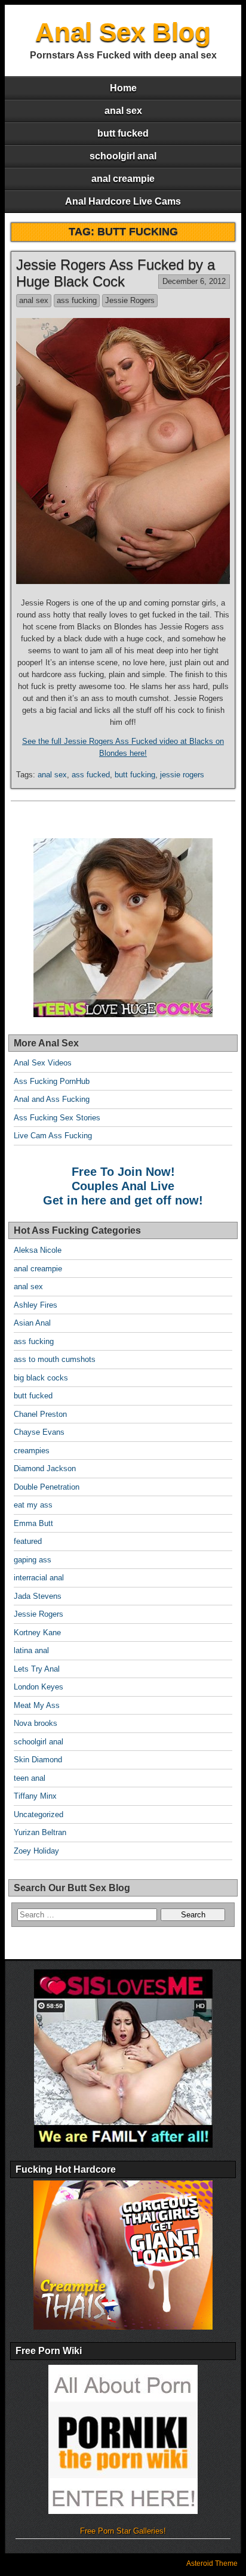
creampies (32, 1451)
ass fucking (77, 300)
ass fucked (91, 775)
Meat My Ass (37, 1705)
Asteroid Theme (212, 2563)
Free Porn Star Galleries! (123, 2531)
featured (28, 1541)
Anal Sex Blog (123, 32)
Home (123, 88)
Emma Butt (33, 1523)
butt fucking (135, 775)
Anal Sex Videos (43, 1063)
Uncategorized (39, 1814)
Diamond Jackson (45, 1468)
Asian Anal (32, 1323)
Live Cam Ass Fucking (53, 1136)
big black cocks (41, 1378)
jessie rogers (182, 775)
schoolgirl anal (123, 156)
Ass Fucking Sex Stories (57, 1118)
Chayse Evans (39, 1432)
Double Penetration (47, 1487)
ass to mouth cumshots (55, 1359)
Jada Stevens (38, 1596)
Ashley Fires (36, 1305)
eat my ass (33, 1505)
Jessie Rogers (130, 300)
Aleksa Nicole (38, 1250)
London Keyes (39, 1687)
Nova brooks (36, 1723)
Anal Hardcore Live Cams (123, 201)
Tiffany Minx (35, 1796)
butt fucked (123, 133)
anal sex (123, 111)
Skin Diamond (38, 1760)
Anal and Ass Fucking (52, 1099)
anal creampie (123, 179)
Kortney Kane (37, 1633)
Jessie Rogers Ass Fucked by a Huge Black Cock (116, 273)
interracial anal (39, 1578)
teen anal (30, 1778)
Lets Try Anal (37, 1669)
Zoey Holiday (36, 1851)
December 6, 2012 (194, 281)
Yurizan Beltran (40, 1832)
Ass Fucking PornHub (52, 1081)
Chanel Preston (40, 1414)
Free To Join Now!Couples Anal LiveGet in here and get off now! (123, 1186)
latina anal (31, 1650)
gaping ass (33, 1560)
